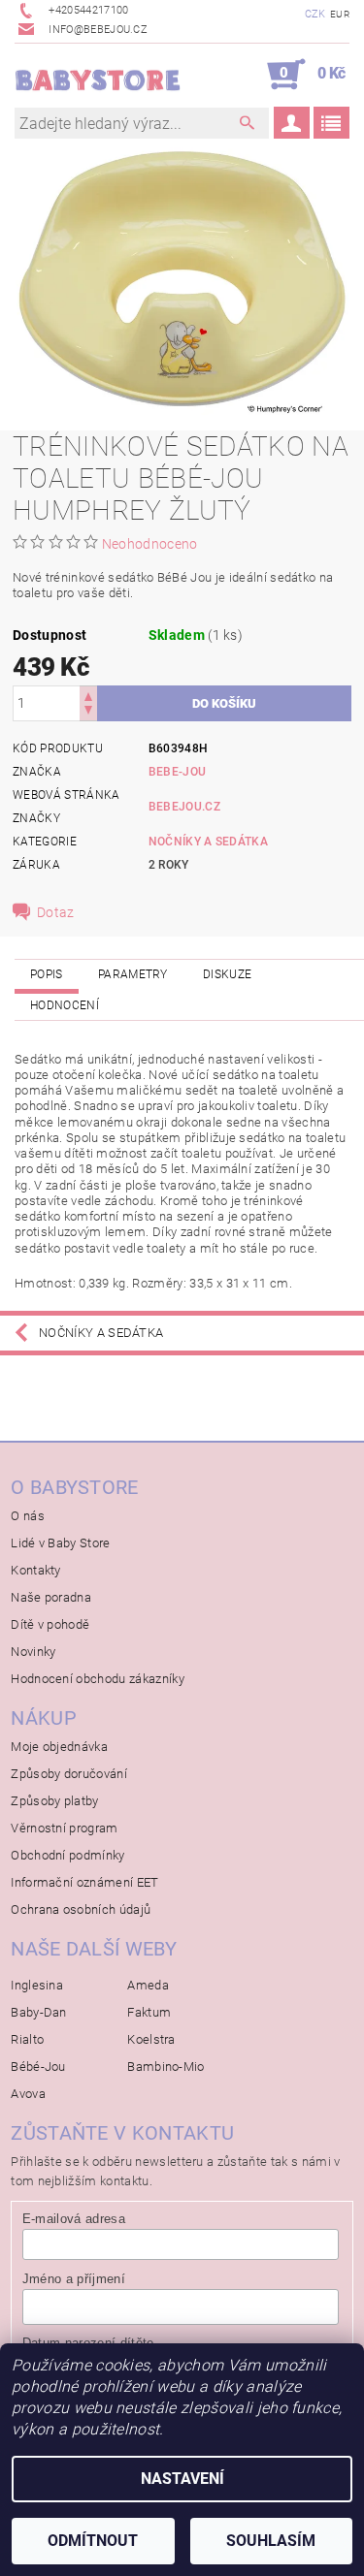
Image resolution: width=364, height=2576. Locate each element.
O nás (28, 1516)
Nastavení (182, 2479)
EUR (340, 14)
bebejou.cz (184, 807)
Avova (28, 2094)
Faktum (149, 2012)
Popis (47, 974)
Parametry (133, 974)
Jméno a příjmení (74, 2279)
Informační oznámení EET (84, 1882)
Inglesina (37, 1985)
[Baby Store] (99, 75)
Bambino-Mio (166, 2067)
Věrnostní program (64, 1828)
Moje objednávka (59, 1747)
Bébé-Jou (38, 2067)
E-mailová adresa (74, 2219)
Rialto (27, 2039)
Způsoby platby (54, 1801)
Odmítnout (93, 2541)
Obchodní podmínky (67, 1855)
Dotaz (56, 912)
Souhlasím (271, 2541)
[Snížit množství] (88, 712)
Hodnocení (65, 1005)
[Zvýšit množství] (88, 695)
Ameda (148, 1985)
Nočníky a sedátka (208, 842)
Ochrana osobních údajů (81, 1909)
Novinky (33, 1652)
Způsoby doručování (69, 1774)
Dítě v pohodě (50, 1624)
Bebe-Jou (178, 772)
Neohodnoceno (150, 544)
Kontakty (36, 1570)
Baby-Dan (39, 2012)
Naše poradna (51, 1597)
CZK (315, 14)
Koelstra (151, 2039)
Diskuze (227, 974)
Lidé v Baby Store (60, 1543)
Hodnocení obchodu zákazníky (98, 1679)
